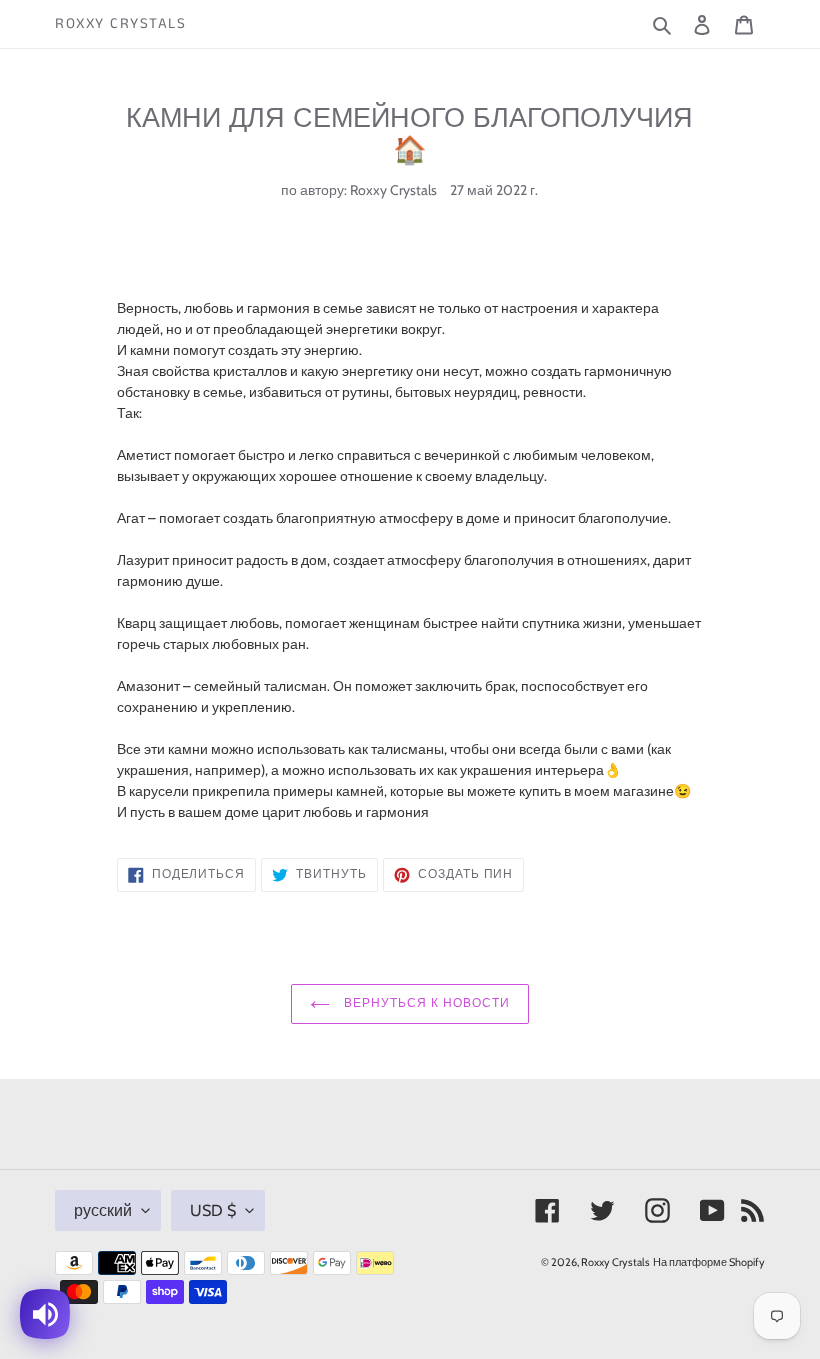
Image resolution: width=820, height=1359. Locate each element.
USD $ (213, 1210)
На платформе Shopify (709, 1262)
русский (103, 1210)
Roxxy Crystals (120, 24)
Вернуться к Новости (424, 1003)
